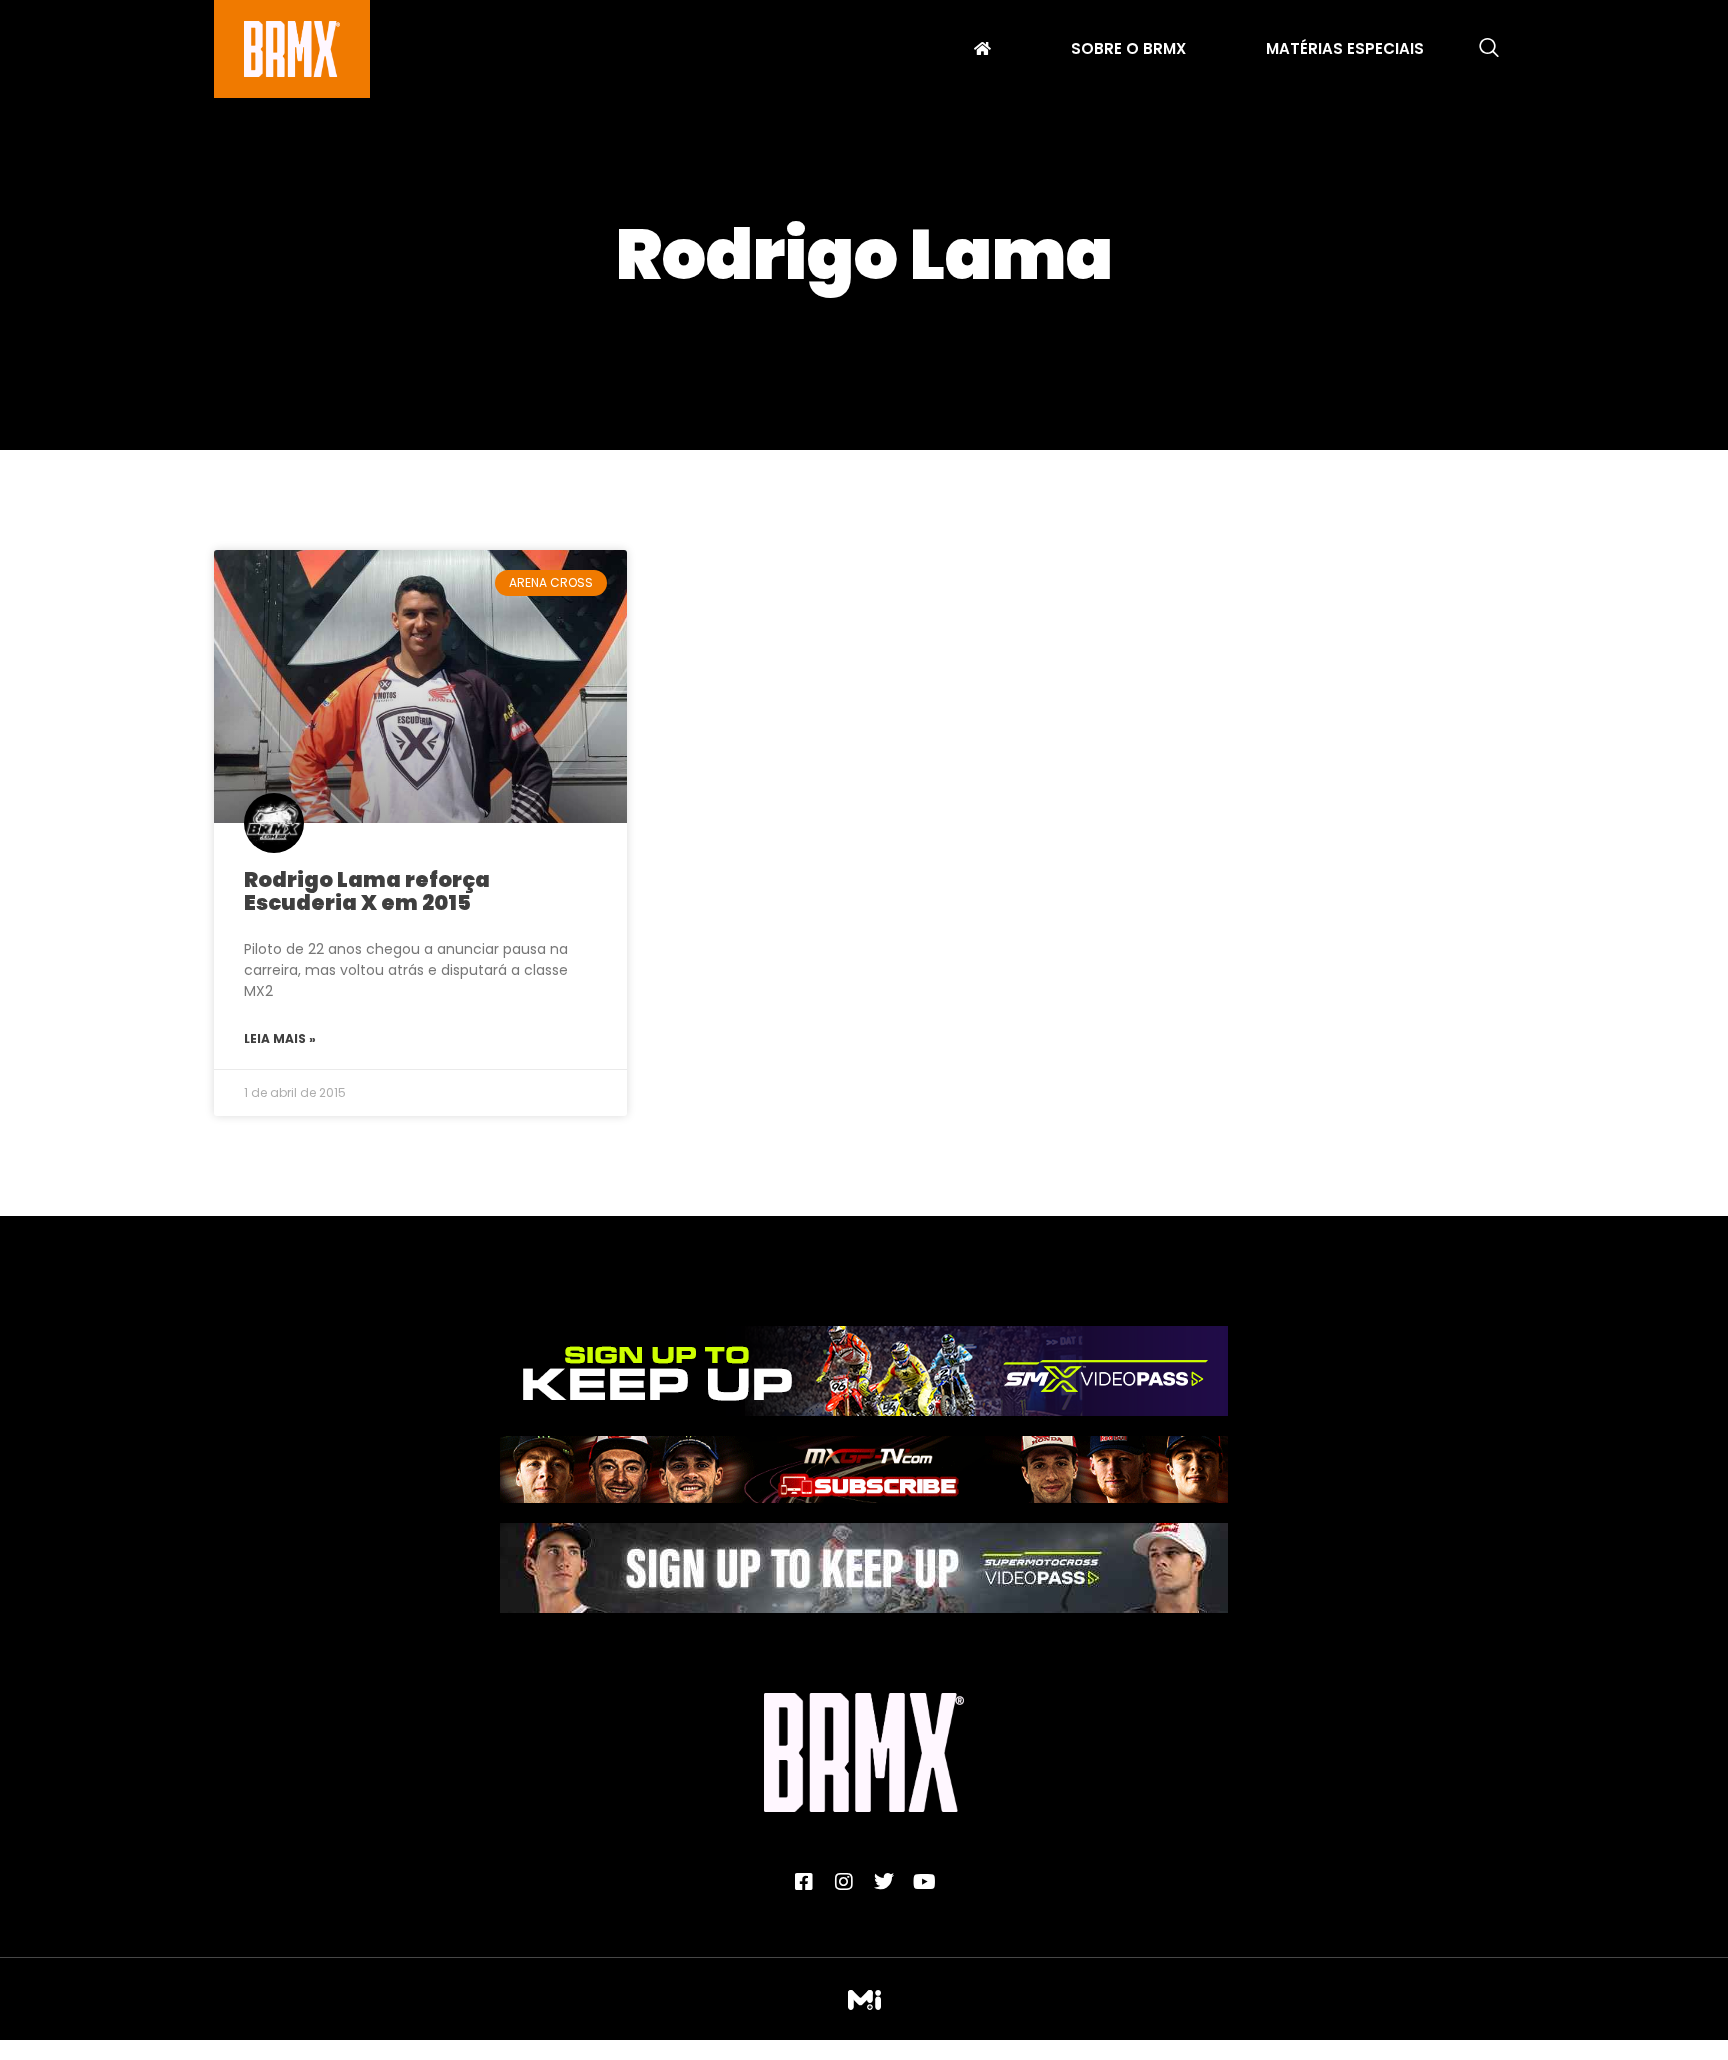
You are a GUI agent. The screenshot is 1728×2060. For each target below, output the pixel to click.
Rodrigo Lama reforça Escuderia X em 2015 (367, 891)
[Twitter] (884, 1882)
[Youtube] (924, 1882)
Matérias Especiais (1345, 51)
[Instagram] (844, 1882)
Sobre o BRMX (1128, 51)
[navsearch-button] (1489, 49)
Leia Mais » (280, 1038)
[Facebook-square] (804, 1882)
